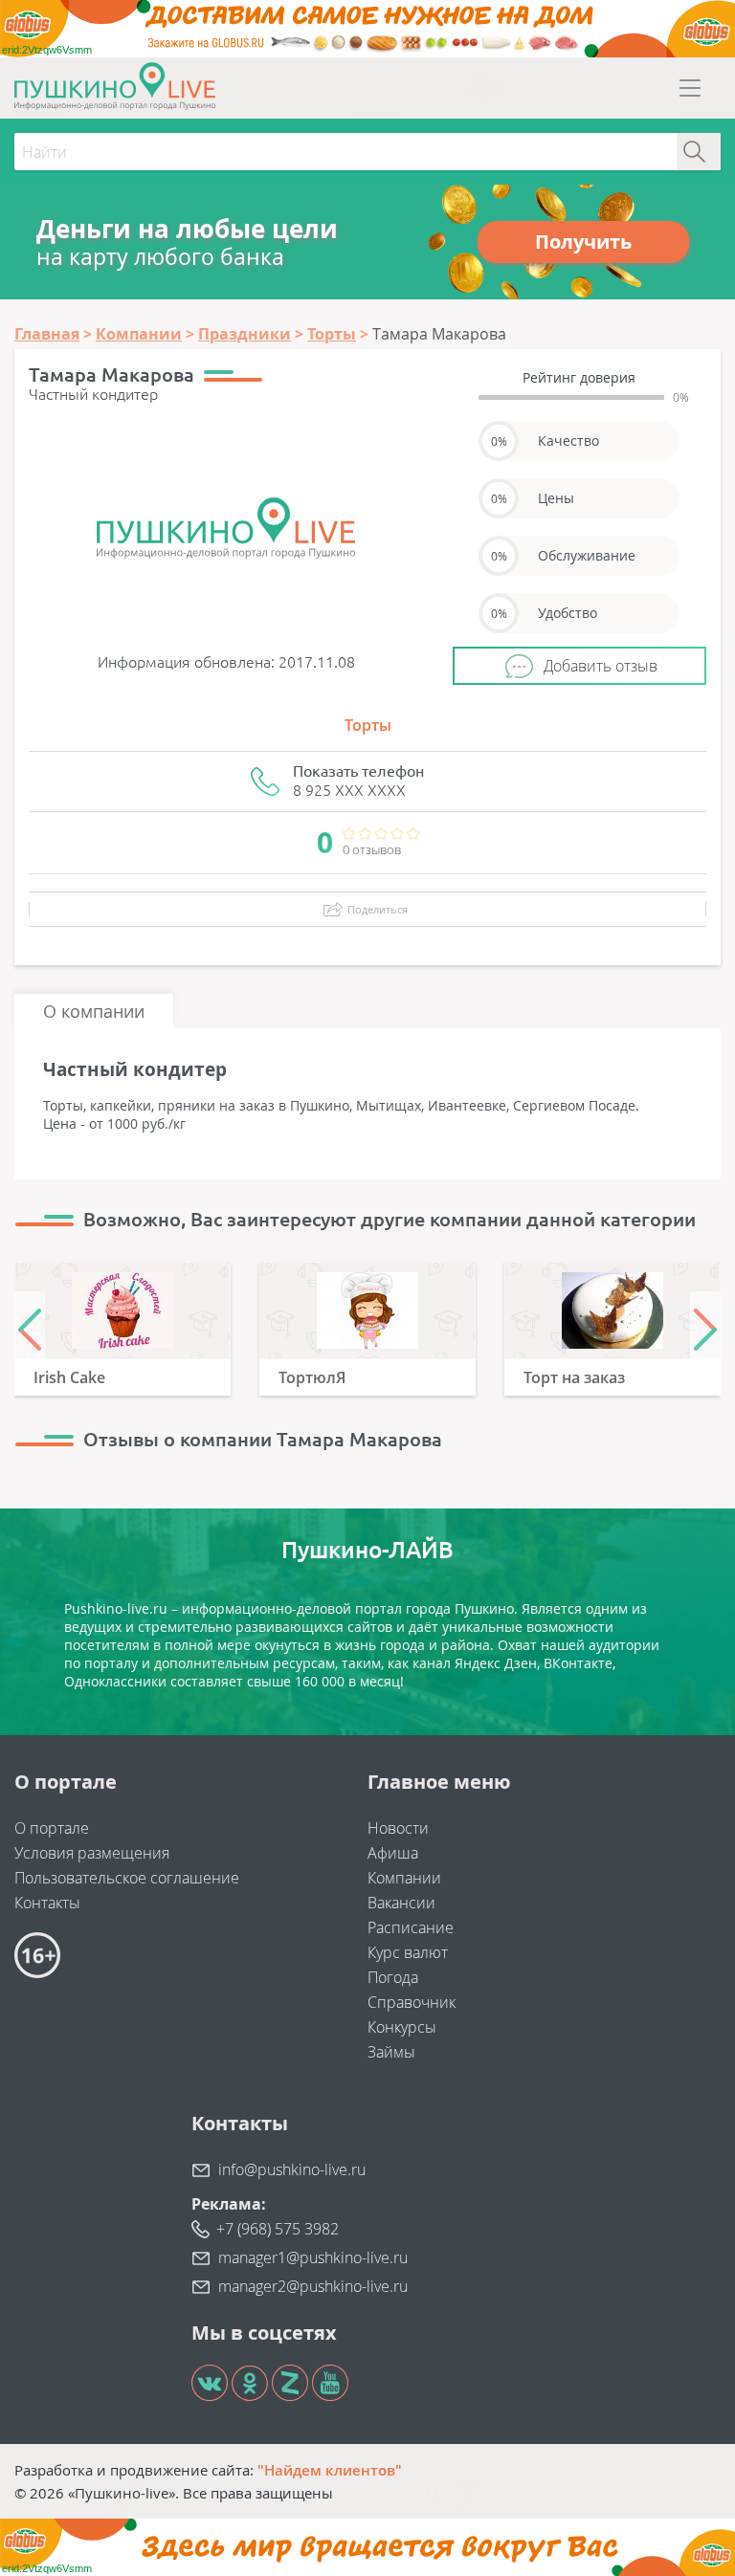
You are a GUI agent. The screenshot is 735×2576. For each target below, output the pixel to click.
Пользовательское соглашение (127, 1878)
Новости (398, 1828)
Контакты (47, 1903)
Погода (393, 1977)
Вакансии (401, 1903)
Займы (391, 2052)
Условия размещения (92, 1853)
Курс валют (408, 1952)
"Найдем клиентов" (330, 2470)
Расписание (411, 1927)
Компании (404, 1878)
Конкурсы (402, 2027)
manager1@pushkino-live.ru (313, 2257)
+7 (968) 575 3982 (278, 2229)
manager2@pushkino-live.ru (313, 2286)
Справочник (412, 2002)
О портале (52, 1828)
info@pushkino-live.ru (292, 2169)
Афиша (393, 1853)
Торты (368, 725)
